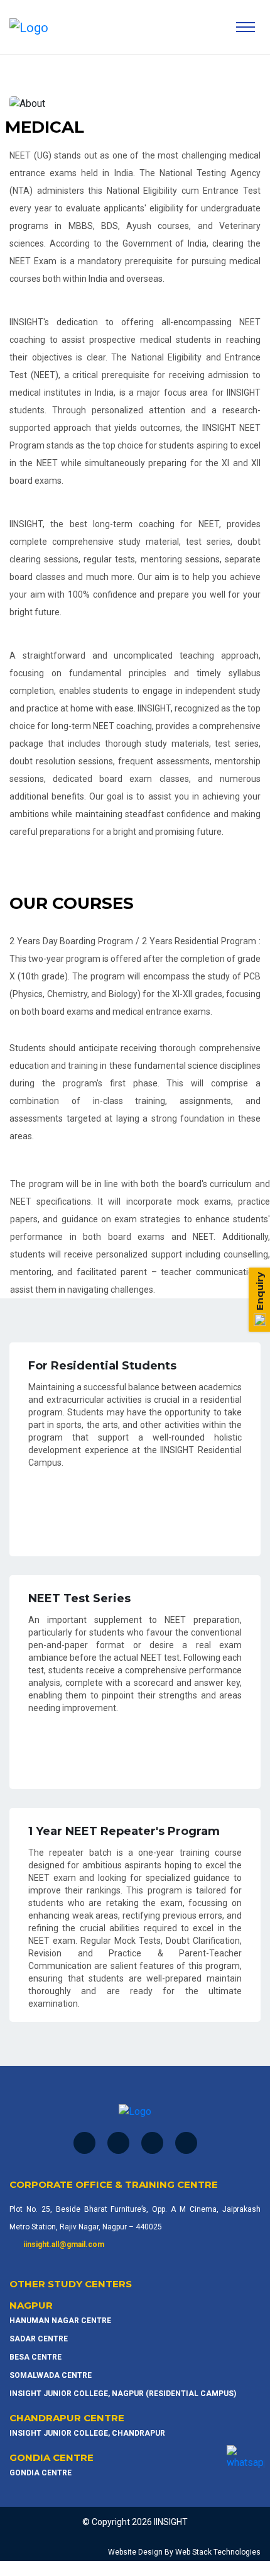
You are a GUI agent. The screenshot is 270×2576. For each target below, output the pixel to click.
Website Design (135, 2552)
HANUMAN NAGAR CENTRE (60, 2321)
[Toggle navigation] (246, 27)
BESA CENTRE (35, 2357)
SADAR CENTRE (39, 2339)
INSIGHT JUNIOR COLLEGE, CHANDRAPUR (87, 2433)
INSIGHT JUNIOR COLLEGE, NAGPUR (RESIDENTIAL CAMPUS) (123, 2394)
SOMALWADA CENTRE (51, 2375)
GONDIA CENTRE (40, 2473)
